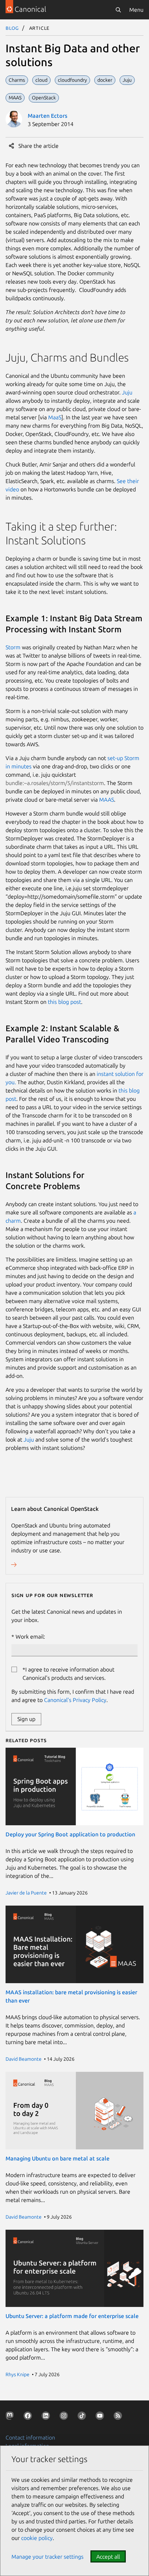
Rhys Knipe (17, 2374)
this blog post (64, 1002)
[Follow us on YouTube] (101, 2417)
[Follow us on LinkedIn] (47, 2417)
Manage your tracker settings (47, 2557)
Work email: (30, 1637)
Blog (12, 28)
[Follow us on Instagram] (65, 2417)
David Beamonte (24, 2059)
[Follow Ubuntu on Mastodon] (11, 2417)
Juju (127, 392)
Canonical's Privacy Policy (75, 1700)
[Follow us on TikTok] (83, 2417)
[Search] (118, 10)
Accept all (108, 2557)
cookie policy (37, 2538)
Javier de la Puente (26, 1893)
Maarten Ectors (47, 116)
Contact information (30, 2437)
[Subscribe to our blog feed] (119, 2417)
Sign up (26, 1719)
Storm (13, 647)
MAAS (107, 800)
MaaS (55, 417)
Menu (136, 10)
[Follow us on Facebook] (29, 2417)
